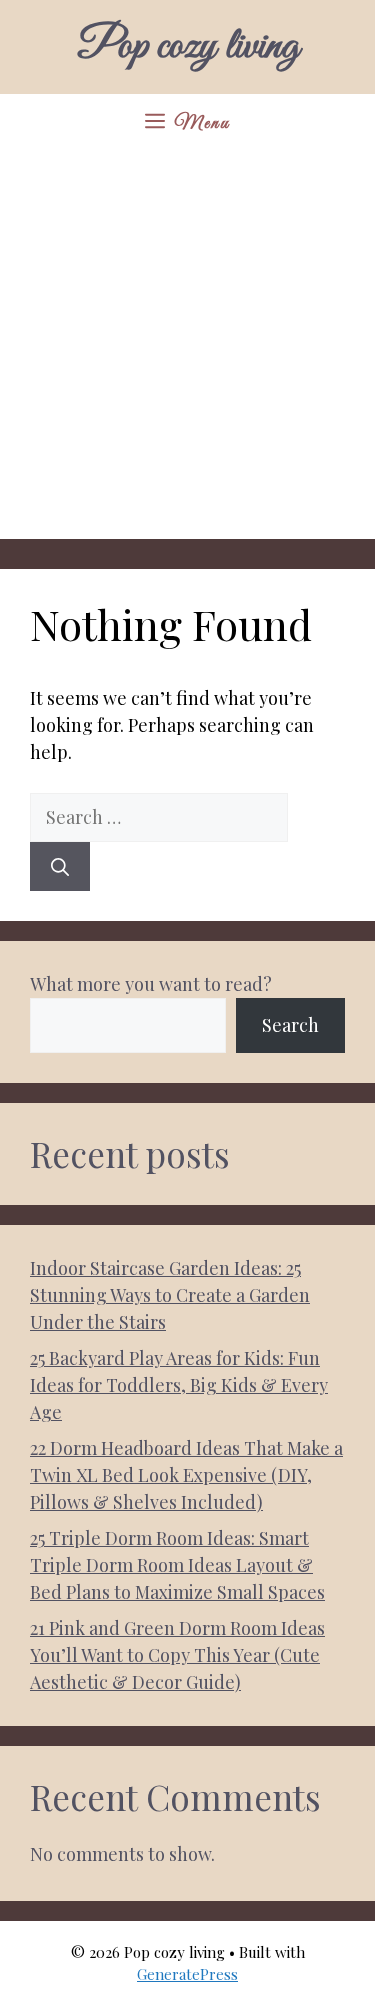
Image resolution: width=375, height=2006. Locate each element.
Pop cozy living (188, 47)
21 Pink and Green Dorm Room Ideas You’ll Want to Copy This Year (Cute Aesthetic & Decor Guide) (177, 1655)
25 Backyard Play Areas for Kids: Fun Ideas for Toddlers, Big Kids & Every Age (179, 1385)
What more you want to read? (151, 984)
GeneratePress (187, 1974)
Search (290, 1025)
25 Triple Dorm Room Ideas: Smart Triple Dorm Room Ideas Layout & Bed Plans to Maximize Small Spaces (177, 1565)
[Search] (60, 866)
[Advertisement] (187, 351)
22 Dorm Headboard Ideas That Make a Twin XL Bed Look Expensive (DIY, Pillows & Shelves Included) (186, 1475)
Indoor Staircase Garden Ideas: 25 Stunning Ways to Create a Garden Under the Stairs (170, 1295)
